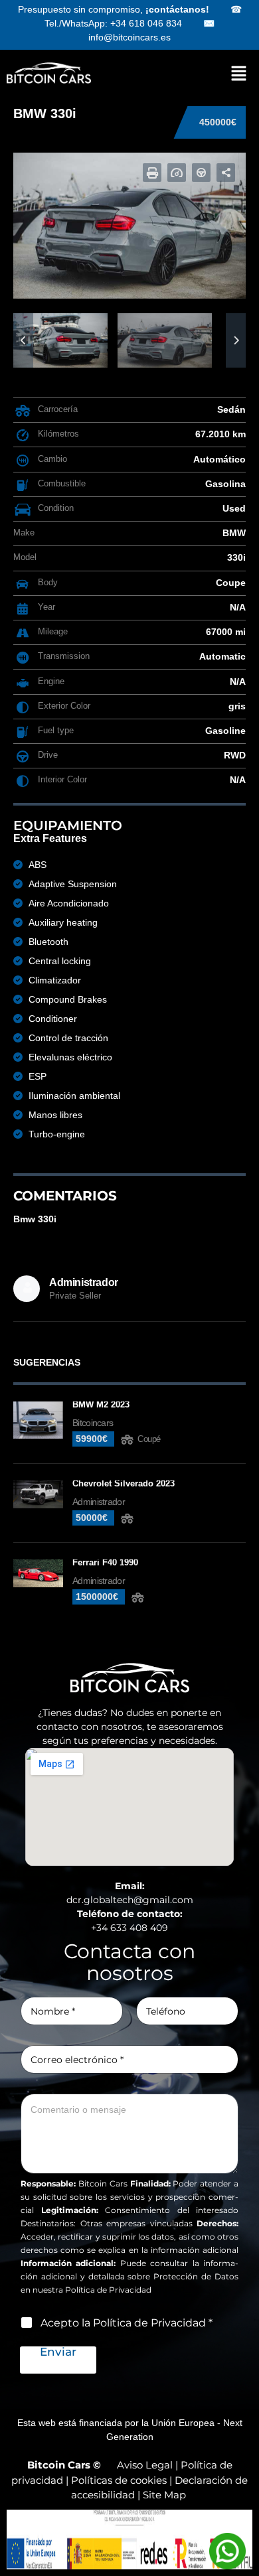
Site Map (164, 2495)
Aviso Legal (145, 2465)
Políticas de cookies (119, 2480)
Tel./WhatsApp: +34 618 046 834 (113, 23)
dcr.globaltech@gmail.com (130, 1900)
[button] (233, 73)
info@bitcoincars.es (129, 37)
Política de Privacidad (108, 2290)
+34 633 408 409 (129, 1928)
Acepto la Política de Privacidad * (127, 2323)
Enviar (58, 2352)
